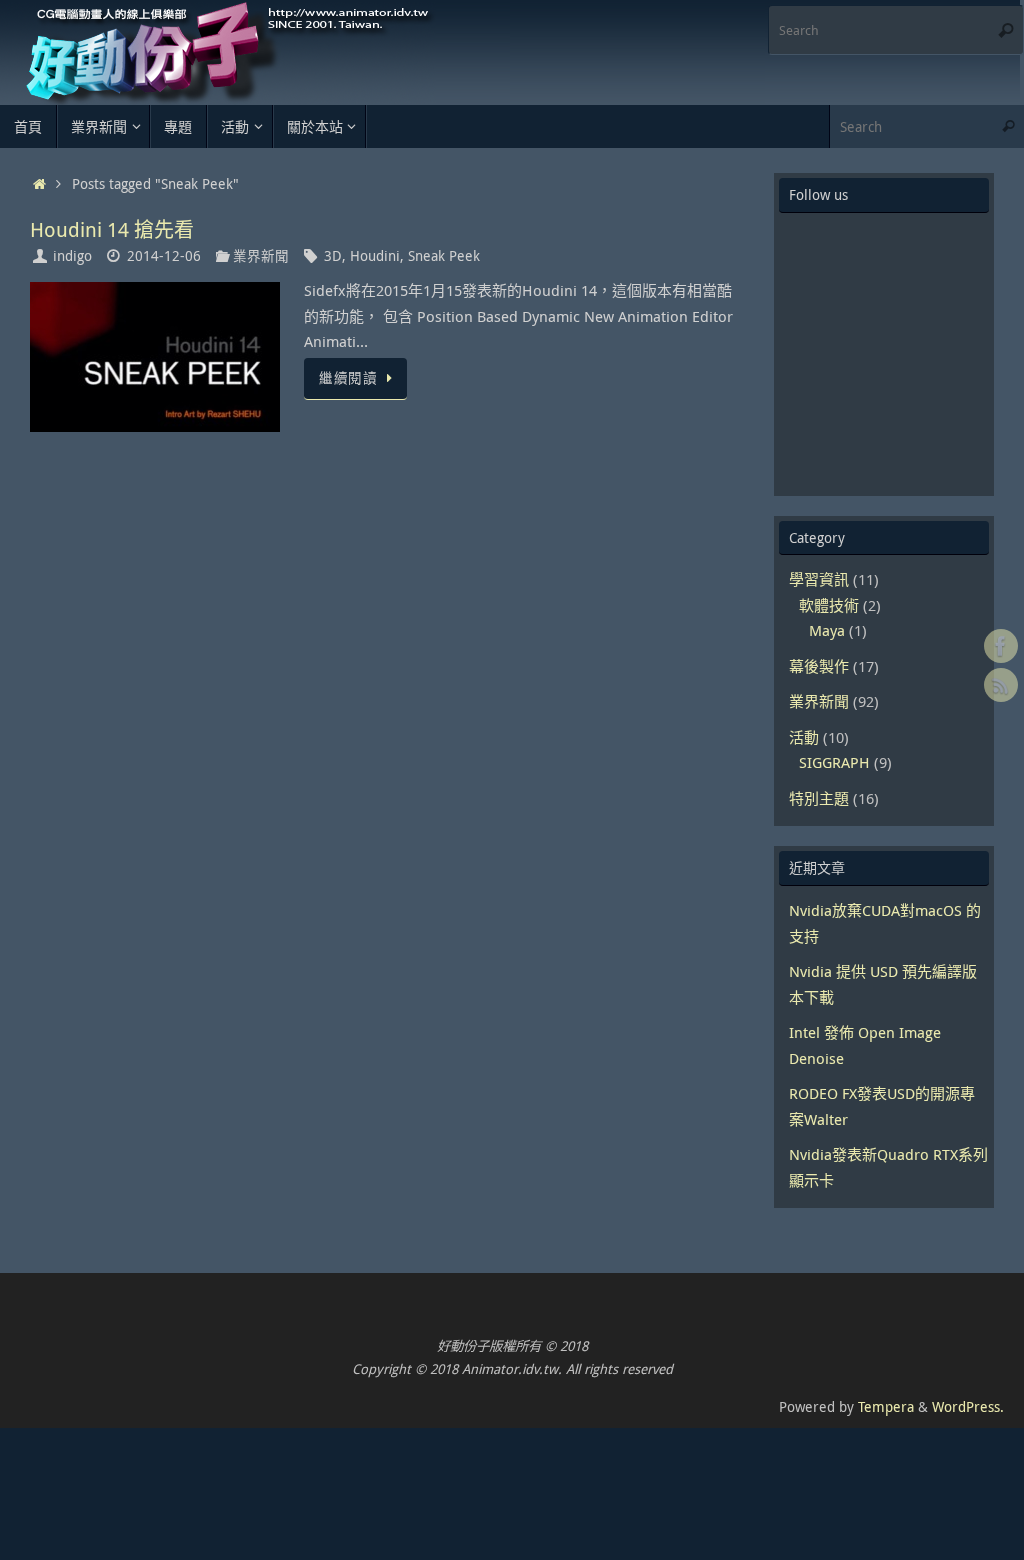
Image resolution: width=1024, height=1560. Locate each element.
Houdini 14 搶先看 (112, 229)
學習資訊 (819, 579)
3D (333, 256)
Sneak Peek (444, 256)
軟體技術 (829, 605)
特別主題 (819, 798)
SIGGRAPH (834, 762)
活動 (804, 737)
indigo (72, 256)
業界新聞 (261, 256)
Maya (827, 630)
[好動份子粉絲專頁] (1001, 646)
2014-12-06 (164, 256)
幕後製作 (819, 666)
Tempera (886, 1407)
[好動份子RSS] (1001, 685)
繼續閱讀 (348, 378)
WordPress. (968, 1407)
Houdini (375, 256)
